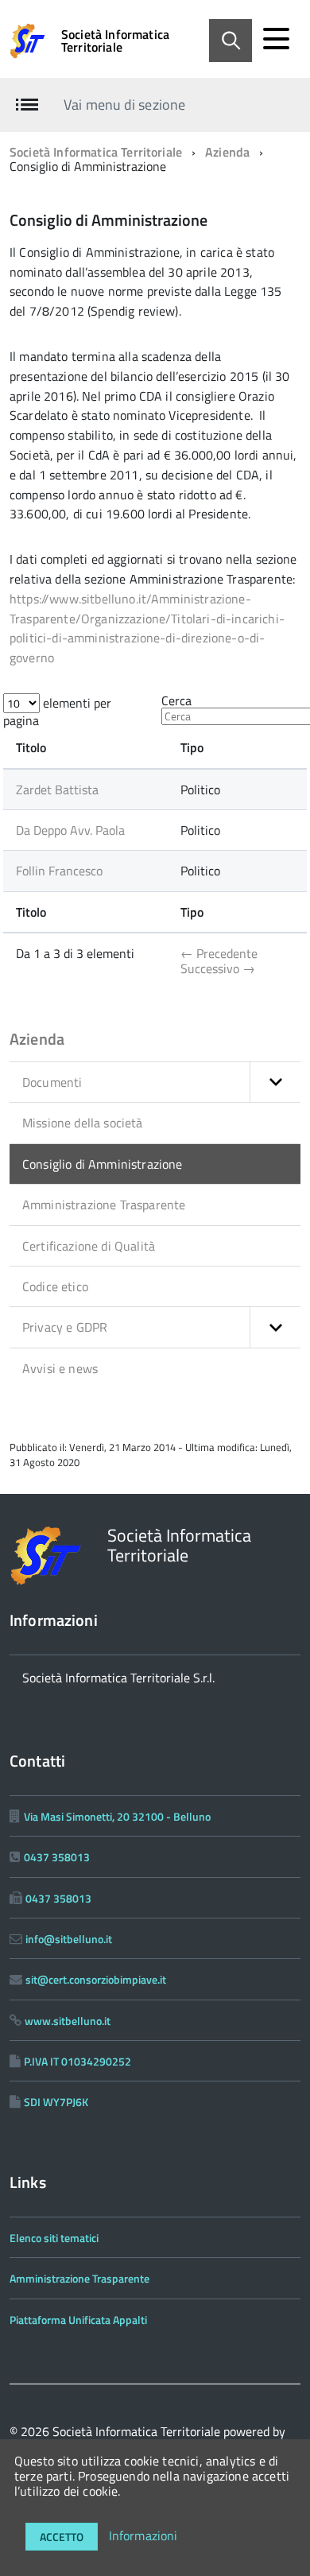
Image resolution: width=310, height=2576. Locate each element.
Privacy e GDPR (65, 1327)
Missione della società (83, 1123)
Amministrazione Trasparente (104, 1205)
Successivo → (218, 968)
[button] (275, 1082)
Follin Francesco (59, 871)
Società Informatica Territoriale (115, 41)
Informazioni (143, 2535)
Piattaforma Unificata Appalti (78, 2320)
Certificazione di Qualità (89, 1246)
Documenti (52, 1082)
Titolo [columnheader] (31, 747)
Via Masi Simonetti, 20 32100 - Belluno (117, 1816)
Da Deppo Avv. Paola (70, 830)
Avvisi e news (60, 1368)
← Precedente (219, 953)
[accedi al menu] (276, 39)
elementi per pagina (57, 712)
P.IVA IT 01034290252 (77, 2061)
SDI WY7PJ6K (56, 2102)
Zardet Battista (57, 789)
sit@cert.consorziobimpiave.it (96, 1979)
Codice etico (55, 1286)
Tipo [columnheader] (192, 747)
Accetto (62, 2537)
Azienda (227, 152)
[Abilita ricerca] (231, 41)
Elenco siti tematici (54, 2238)
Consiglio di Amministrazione (102, 1164)
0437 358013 (57, 1857)
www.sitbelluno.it (68, 2021)
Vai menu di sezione (124, 105)
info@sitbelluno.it (69, 1939)
